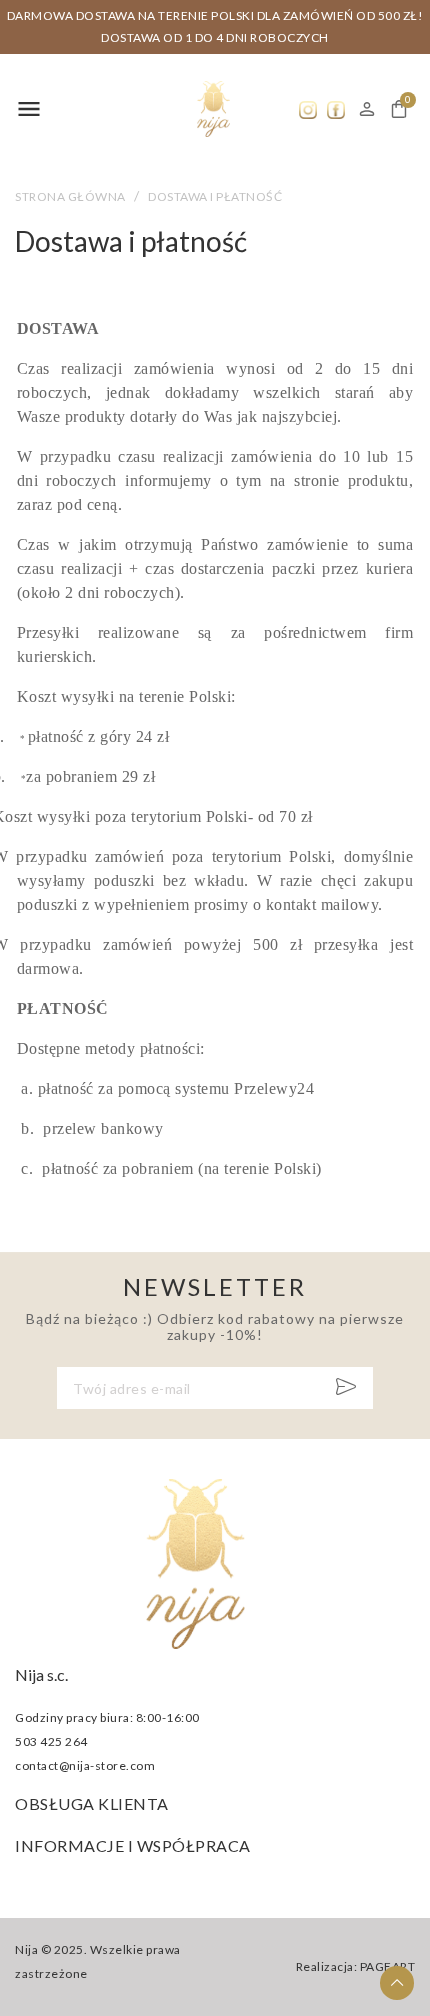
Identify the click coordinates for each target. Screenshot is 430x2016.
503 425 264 (51, 1741)
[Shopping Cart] (399, 109)
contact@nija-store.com (85, 1765)
